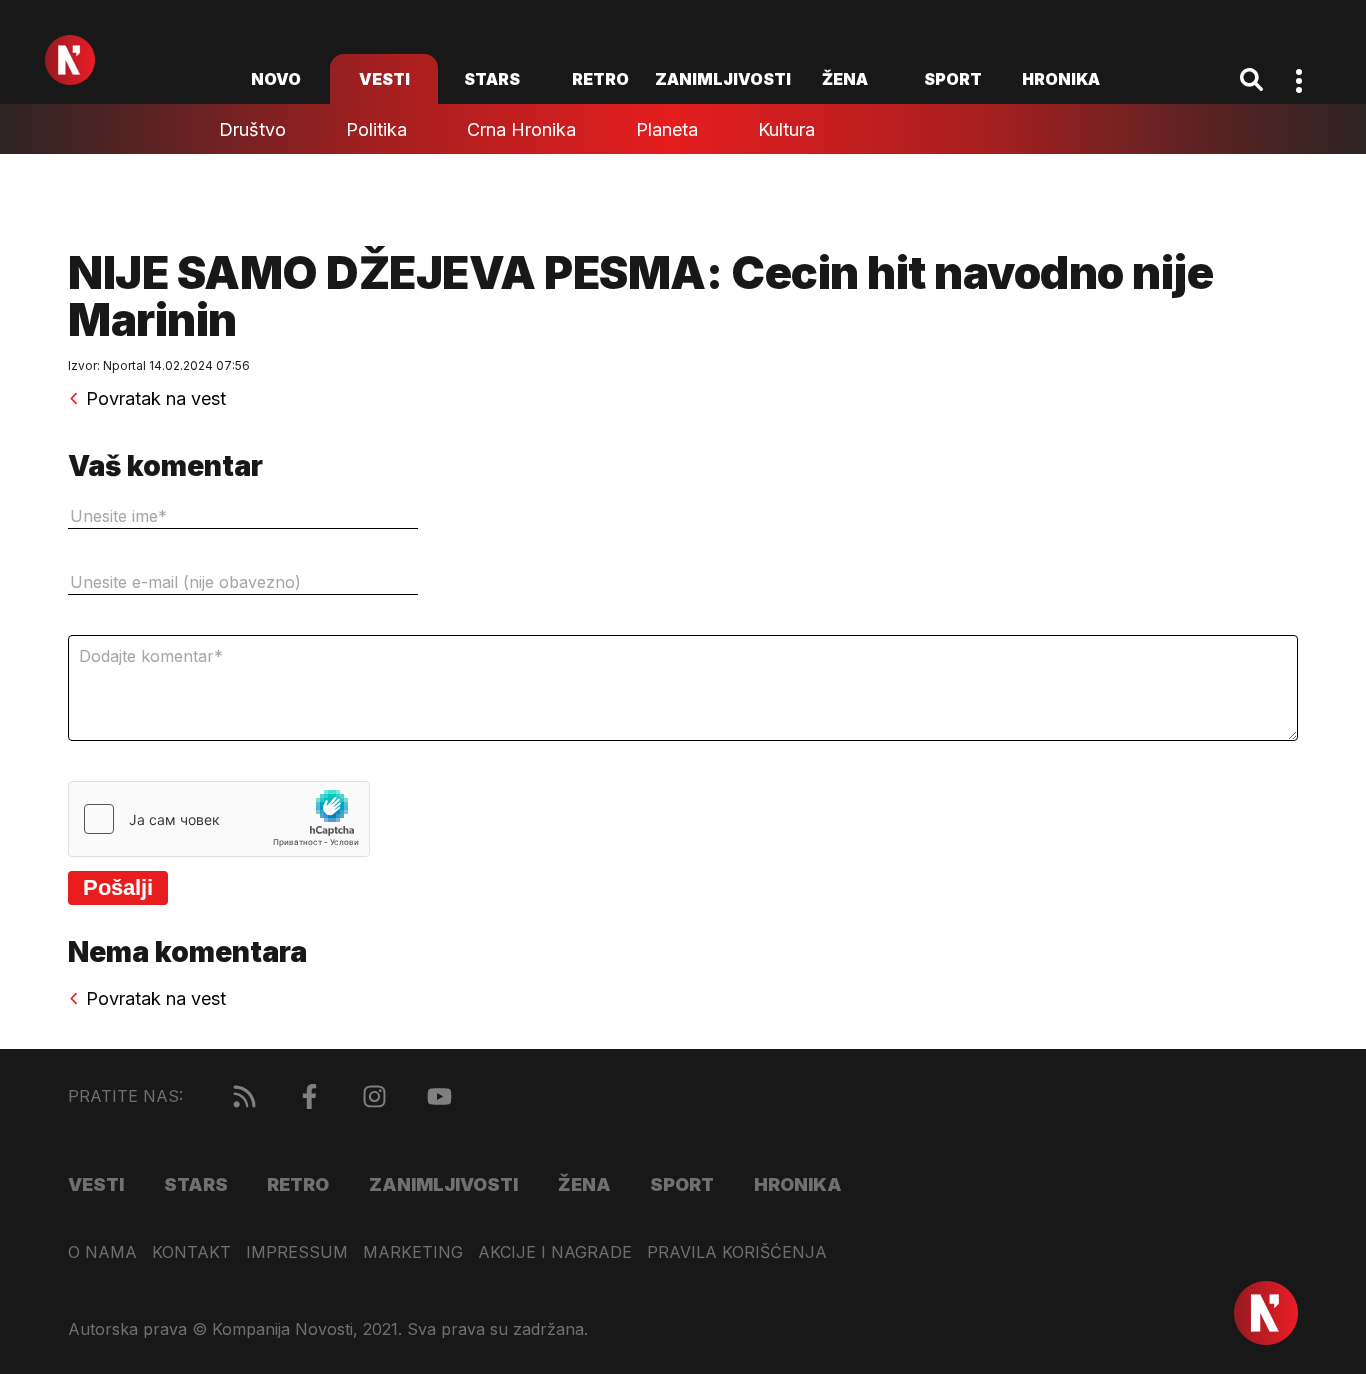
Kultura (786, 129)
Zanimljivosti (723, 79)
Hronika (1061, 79)
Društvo (252, 129)
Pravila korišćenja (737, 1252)
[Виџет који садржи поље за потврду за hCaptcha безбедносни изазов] (219, 819)
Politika (376, 129)
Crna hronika (521, 129)
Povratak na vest (156, 399)
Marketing (413, 1252)
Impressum (297, 1252)
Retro (600, 79)
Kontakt (191, 1252)
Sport (953, 79)
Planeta (667, 129)
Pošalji (118, 887)
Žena (845, 79)
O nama (102, 1252)
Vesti (384, 79)
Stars (492, 79)
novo (276, 79)
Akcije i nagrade (555, 1252)
